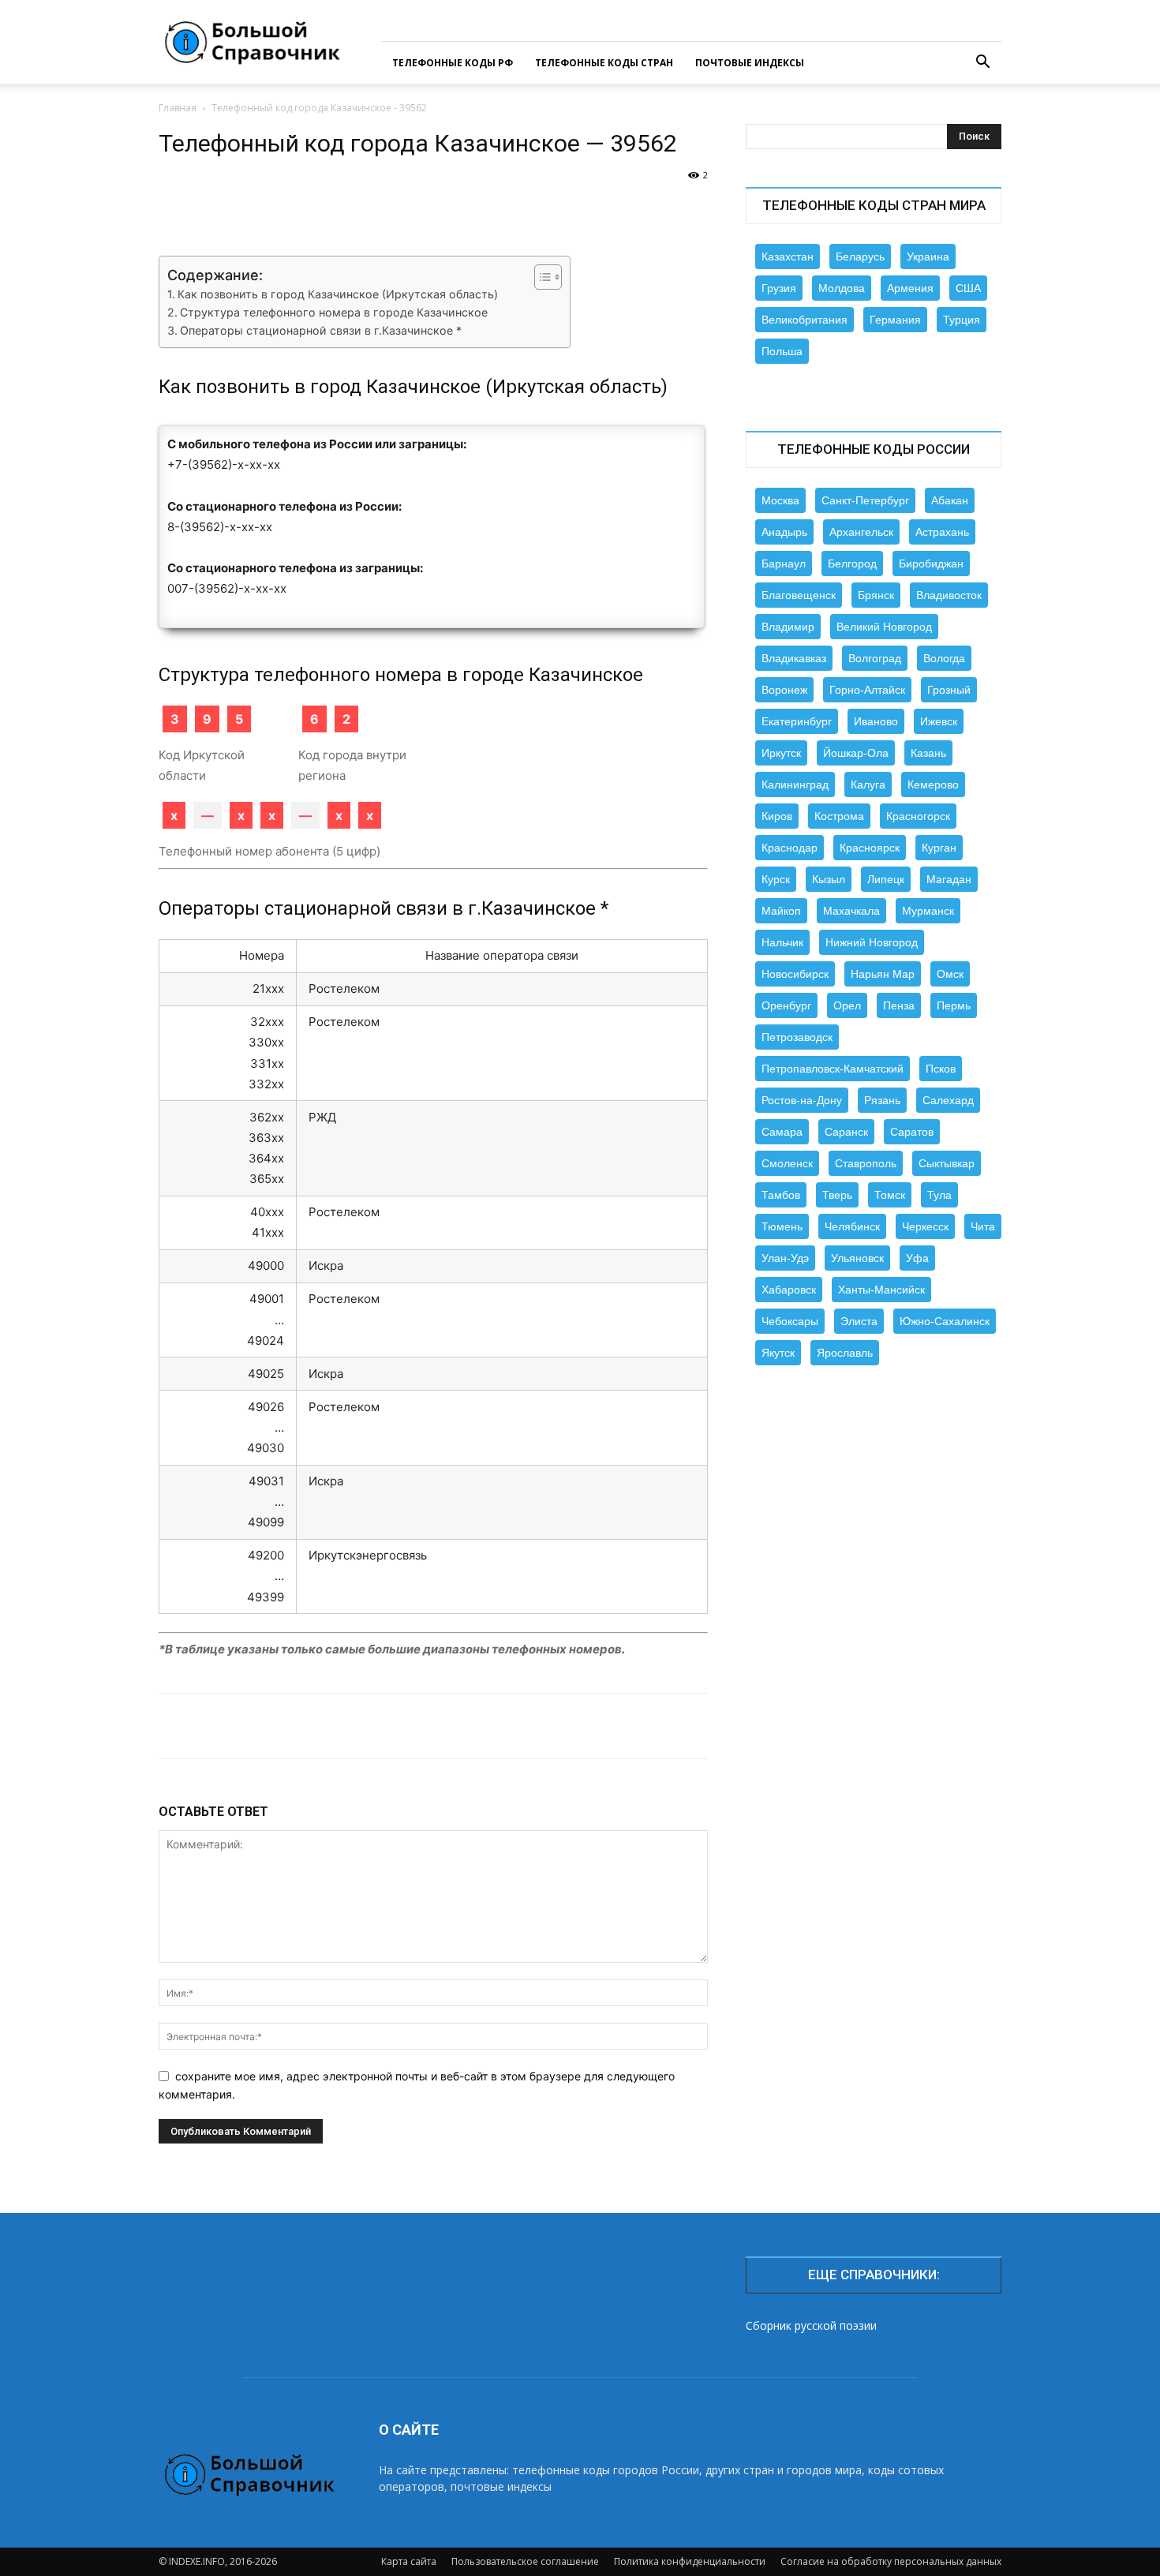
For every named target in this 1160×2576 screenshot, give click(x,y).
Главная (178, 108)
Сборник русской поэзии (811, 2325)
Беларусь (860, 256)
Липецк (886, 879)
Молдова (842, 288)
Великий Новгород (884, 627)
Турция (962, 320)
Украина (928, 256)
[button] (982, 64)
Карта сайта (409, 2561)
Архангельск (861, 532)
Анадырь (784, 532)
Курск (776, 879)
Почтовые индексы (750, 63)
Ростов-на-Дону (802, 1100)
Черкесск (925, 1226)
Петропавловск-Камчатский (833, 1069)
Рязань (882, 1100)
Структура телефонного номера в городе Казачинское (334, 312)
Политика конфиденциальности (690, 2561)
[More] (672, 211)
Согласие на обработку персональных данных (891, 2561)
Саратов (912, 1132)
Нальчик (782, 942)
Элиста (859, 1321)
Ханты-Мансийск (881, 1290)
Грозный (949, 690)
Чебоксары (790, 1321)
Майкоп (781, 911)
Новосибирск (795, 974)
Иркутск (781, 753)
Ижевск (939, 721)
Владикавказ (794, 658)
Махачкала (851, 911)
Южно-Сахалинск (945, 1321)
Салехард (948, 1100)
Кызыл (829, 879)
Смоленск (787, 1163)
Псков (941, 1069)
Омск (950, 974)
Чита (983, 1226)
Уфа (917, 1258)
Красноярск (870, 848)
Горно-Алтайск (867, 690)
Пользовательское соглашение (525, 2561)
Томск (890, 1195)
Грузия (779, 288)
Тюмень (782, 1226)
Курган (939, 848)
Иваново (876, 721)
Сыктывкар (947, 1163)
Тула (939, 1195)
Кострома (839, 816)
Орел (847, 1005)
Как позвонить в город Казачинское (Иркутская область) (338, 294)
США (968, 288)
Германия (895, 320)
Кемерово (933, 784)
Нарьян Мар (883, 974)
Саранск (846, 1132)
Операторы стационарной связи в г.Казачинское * (321, 330)
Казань (928, 753)
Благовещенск (799, 595)
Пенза (899, 1005)
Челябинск (852, 1226)
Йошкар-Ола (856, 753)
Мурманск (928, 911)
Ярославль (845, 1353)
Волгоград (875, 658)
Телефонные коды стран (604, 63)
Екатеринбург (797, 721)
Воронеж (784, 690)
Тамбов (781, 1195)
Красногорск (918, 816)
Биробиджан (931, 563)
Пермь (954, 1005)
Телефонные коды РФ (453, 63)
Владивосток (949, 595)
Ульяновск (857, 1258)
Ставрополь (866, 1163)
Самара (782, 1132)
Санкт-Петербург (865, 500)
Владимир (788, 627)
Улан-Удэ (785, 1258)
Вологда (944, 658)
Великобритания (805, 320)
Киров (777, 816)
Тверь (837, 1195)
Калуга (868, 784)
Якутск (778, 1353)
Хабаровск (789, 1290)
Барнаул (784, 563)
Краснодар (790, 848)
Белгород (852, 563)
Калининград (795, 784)
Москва (780, 500)
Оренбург (786, 1005)
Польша (782, 351)
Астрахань (942, 532)
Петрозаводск (797, 1037)
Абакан (950, 500)
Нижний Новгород (872, 942)
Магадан (949, 879)
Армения (910, 288)
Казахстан (788, 256)
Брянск (876, 595)
